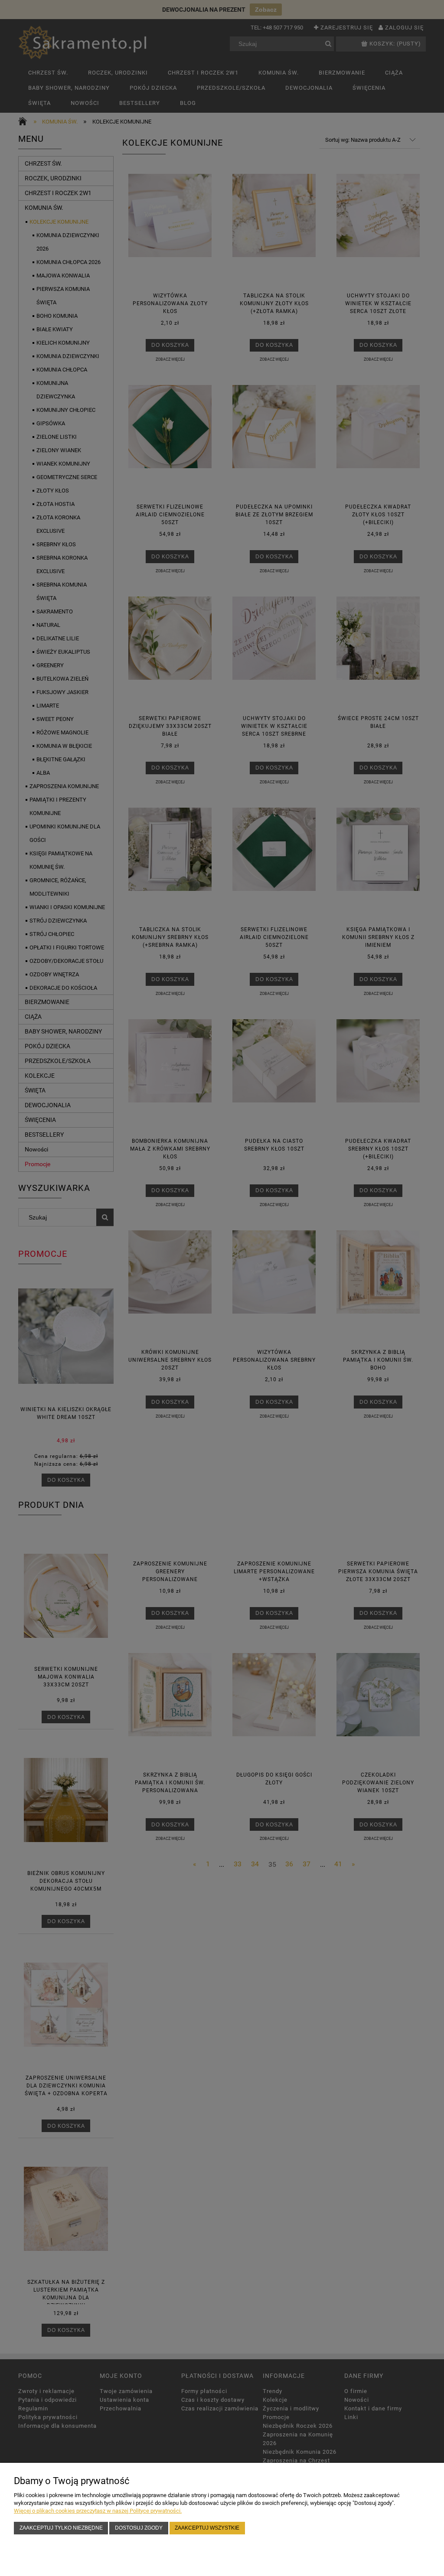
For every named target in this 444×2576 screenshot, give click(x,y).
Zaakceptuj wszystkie (207, 2528)
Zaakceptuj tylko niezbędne (61, 2528)
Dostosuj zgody (139, 2528)
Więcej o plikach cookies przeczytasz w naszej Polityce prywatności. (98, 2511)
